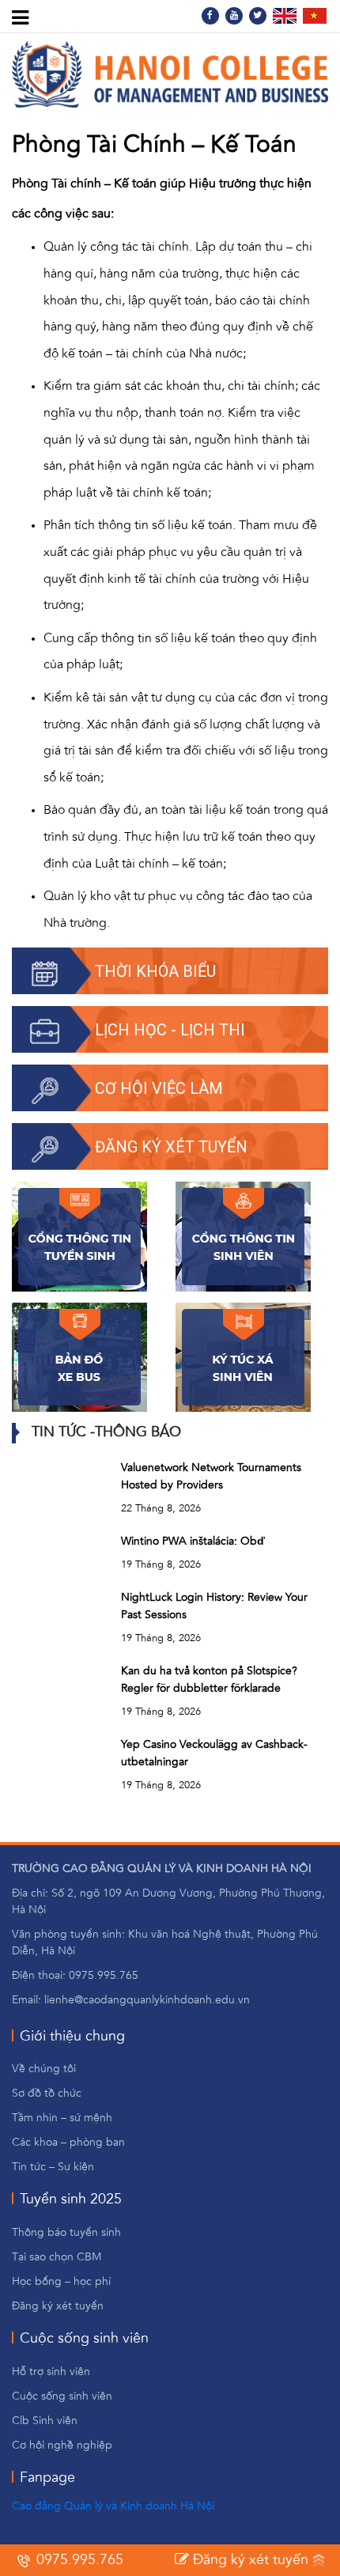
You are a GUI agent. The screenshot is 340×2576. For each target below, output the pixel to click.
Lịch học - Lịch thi (170, 1030)
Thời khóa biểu (155, 971)
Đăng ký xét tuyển (171, 1147)
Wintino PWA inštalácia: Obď (193, 1541)
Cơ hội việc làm (159, 1088)
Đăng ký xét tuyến (249, 2560)
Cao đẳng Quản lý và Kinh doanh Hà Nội (113, 2506)
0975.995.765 (78, 2560)
